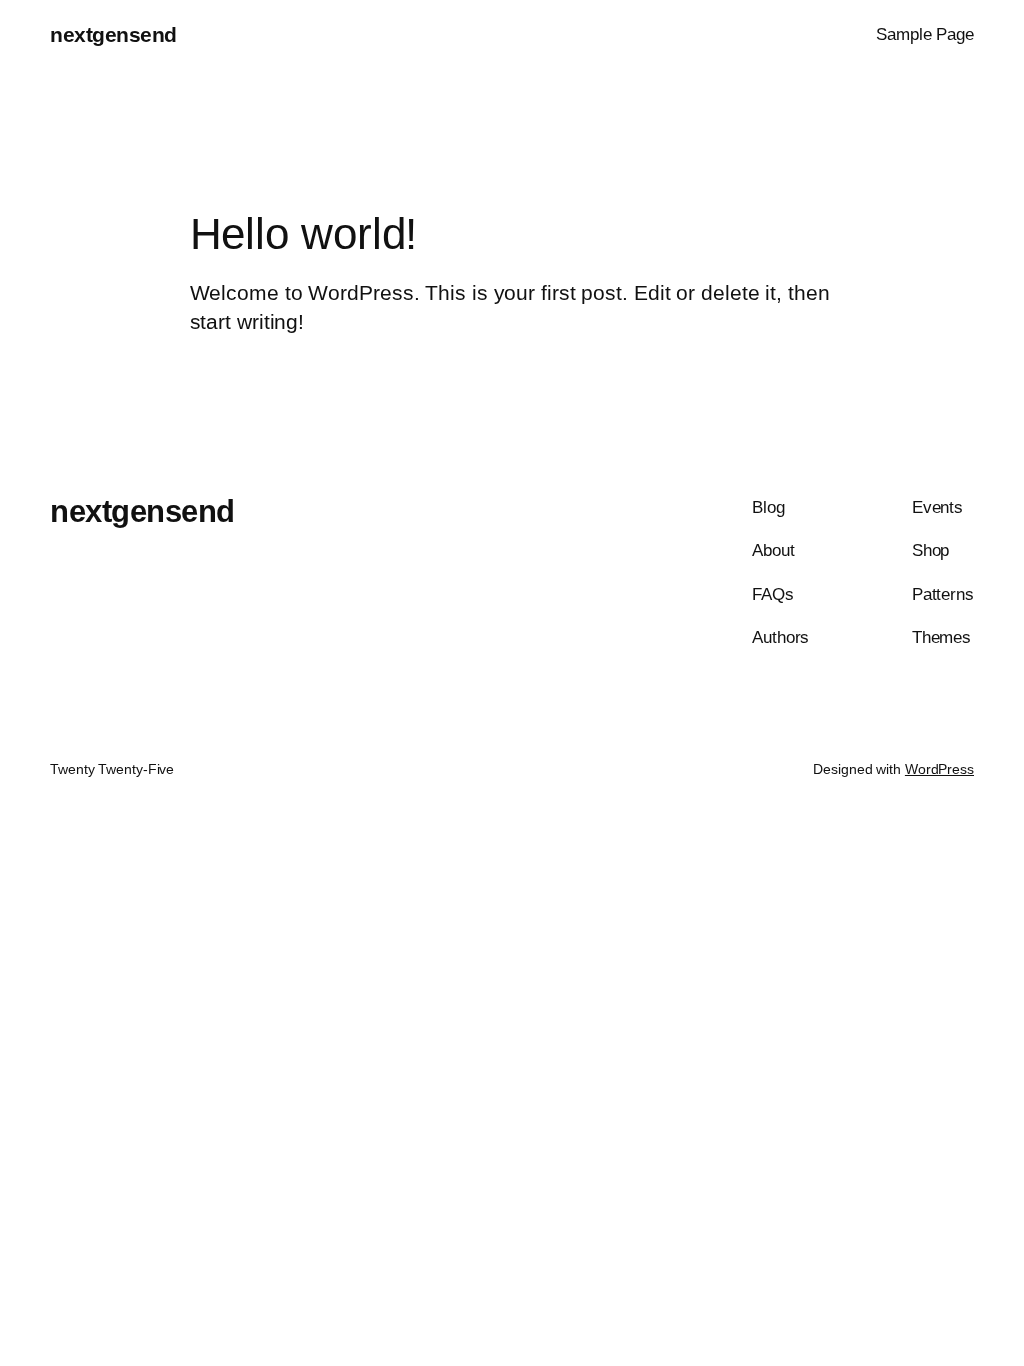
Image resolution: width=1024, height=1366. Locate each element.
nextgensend (113, 34)
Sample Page (925, 34)
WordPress (939, 769)
